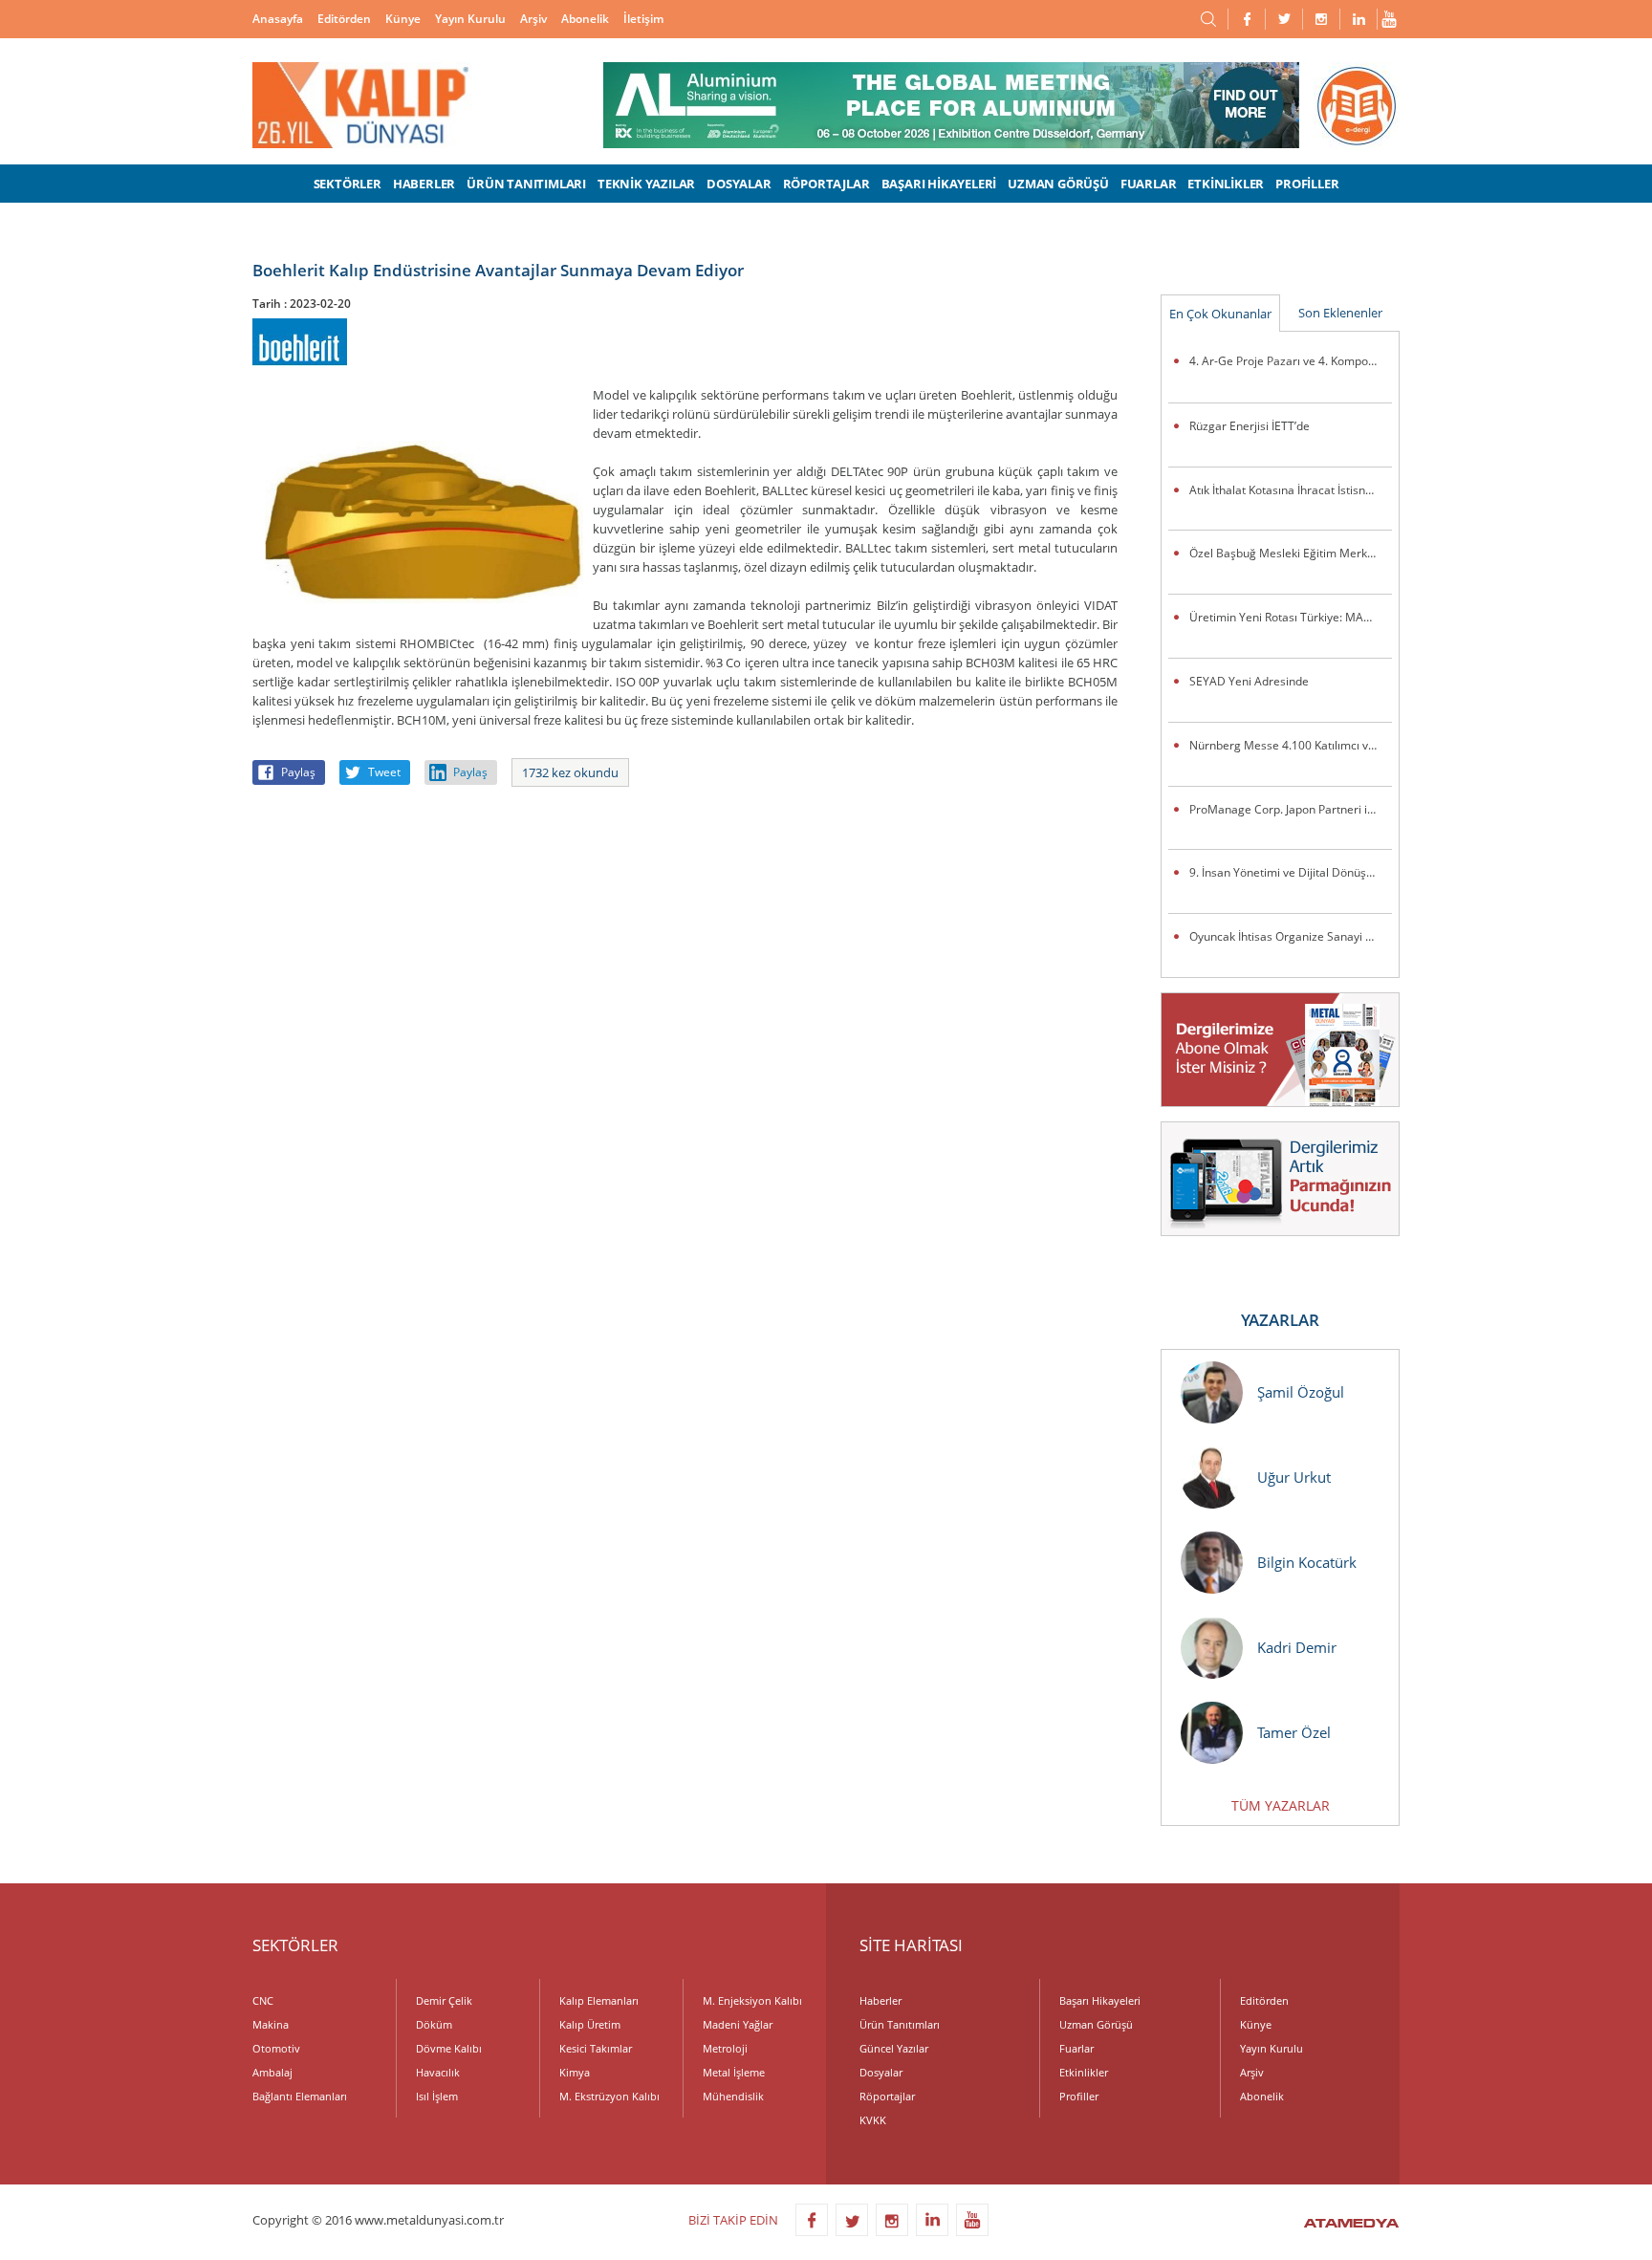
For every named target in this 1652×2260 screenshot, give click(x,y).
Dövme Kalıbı (449, 2048)
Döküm (434, 2024)
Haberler (880, 2000)
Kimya (575, 2072)
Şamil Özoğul (1301, 1392)
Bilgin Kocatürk (1307, 1562)
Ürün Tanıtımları (900, 2024)
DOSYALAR (739, 184)
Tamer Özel (1294, 1732)
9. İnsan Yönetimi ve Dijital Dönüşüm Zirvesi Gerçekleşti (1291, 872)
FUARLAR (1149, 184)
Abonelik (585, 19)
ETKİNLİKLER (1226, 184)
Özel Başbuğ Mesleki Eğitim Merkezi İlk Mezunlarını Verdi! (1291, 553)
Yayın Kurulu (470, 19)
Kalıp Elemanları (599, 2000)
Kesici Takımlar (596, 2048)
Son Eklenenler (1340, 313)
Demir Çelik (444, 2000)
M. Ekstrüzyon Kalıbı (609, 2096)
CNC (263, 2000)
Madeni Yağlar (738, 2024)
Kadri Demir (1297, 1647)
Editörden (344, 19)
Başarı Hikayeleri (1100, 2000)
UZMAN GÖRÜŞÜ (1058, 184)
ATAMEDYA (1351, 2225)
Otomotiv (276, 2048)
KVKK (873, 2120)
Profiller (1079, 2096)
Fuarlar (1076, 2048)
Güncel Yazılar (894, 2048)
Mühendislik (733, 2096)
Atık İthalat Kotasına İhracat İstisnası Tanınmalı (1291, 490)
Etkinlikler (1084, 2072)
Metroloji (725, 2048)
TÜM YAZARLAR (1281, 1805)
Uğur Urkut (1294, 1477)
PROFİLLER (1307, 184)
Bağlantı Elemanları (300, 2096)
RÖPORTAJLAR (826, 184)
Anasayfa (278, 19)
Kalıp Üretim (590, 2024)
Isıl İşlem (437, 2096)
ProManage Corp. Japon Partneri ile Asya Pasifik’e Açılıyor (1291, 809)
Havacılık (438, 2072)
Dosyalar (881, 2072)
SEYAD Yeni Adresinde (1249, 681)
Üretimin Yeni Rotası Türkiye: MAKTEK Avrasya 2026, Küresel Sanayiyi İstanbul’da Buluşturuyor (1291, 617)
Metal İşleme (734, 2072)
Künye (403, 19)
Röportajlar (887, 2096)
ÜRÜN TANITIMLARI (526, 184)
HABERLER (424, 184)
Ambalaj (272, 2072)
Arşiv (533, 19)
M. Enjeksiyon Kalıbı (752, 2000)
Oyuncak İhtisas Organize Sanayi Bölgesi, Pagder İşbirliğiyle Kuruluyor (1291, 936)
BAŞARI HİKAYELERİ (939, 184)
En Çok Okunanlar (1220, 314)
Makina (271, 2024)
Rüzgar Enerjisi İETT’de (1250, 426)
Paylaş (298, 772)
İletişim (643, 19)
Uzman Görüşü (1096, 2024)
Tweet (384, 772)
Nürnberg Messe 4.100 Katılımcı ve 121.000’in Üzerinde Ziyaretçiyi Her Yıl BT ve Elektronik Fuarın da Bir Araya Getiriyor (1291, 745)
